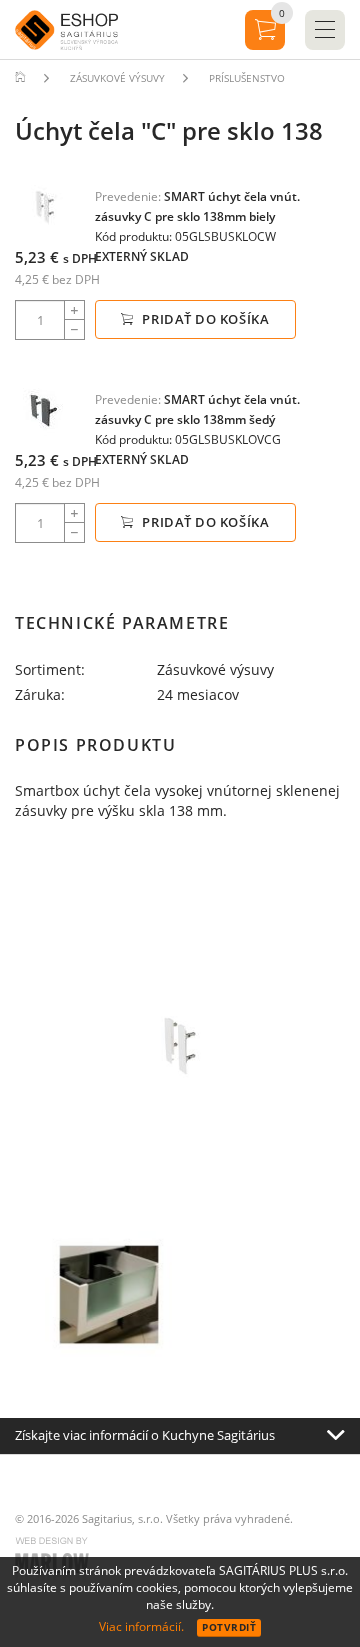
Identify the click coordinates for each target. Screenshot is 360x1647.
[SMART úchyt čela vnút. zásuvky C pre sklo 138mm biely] (45, 206)
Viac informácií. (141, 1626)
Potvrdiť (229, 1627)
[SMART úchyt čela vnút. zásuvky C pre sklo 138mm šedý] (45, 409)
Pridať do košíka (204, 319)
